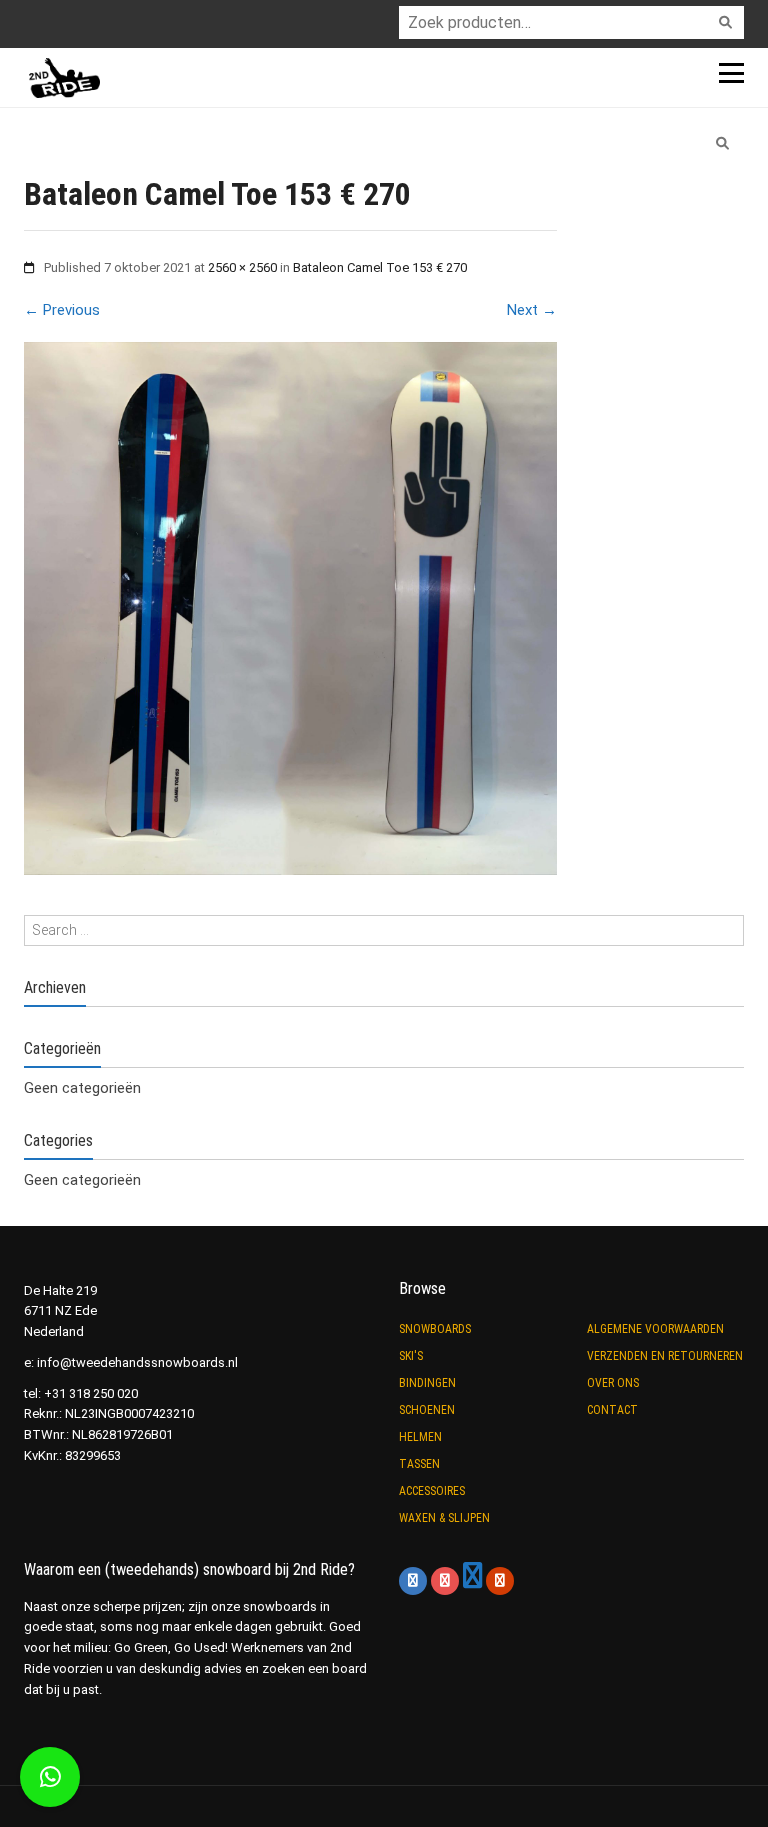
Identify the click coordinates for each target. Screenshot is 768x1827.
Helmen (420, 1437)
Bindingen (427, 1383)
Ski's (411, 1356)
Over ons (613, 1383)
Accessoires (432, 1491)
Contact (612, 1410)
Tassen (419, 1464)
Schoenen (427, 1410)
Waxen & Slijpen (444, 1518)
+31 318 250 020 (91, 1393)
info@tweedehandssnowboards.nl (137, 1362)
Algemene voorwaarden (655, 1329)
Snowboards (435, 1329)
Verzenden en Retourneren (665, 1356)
